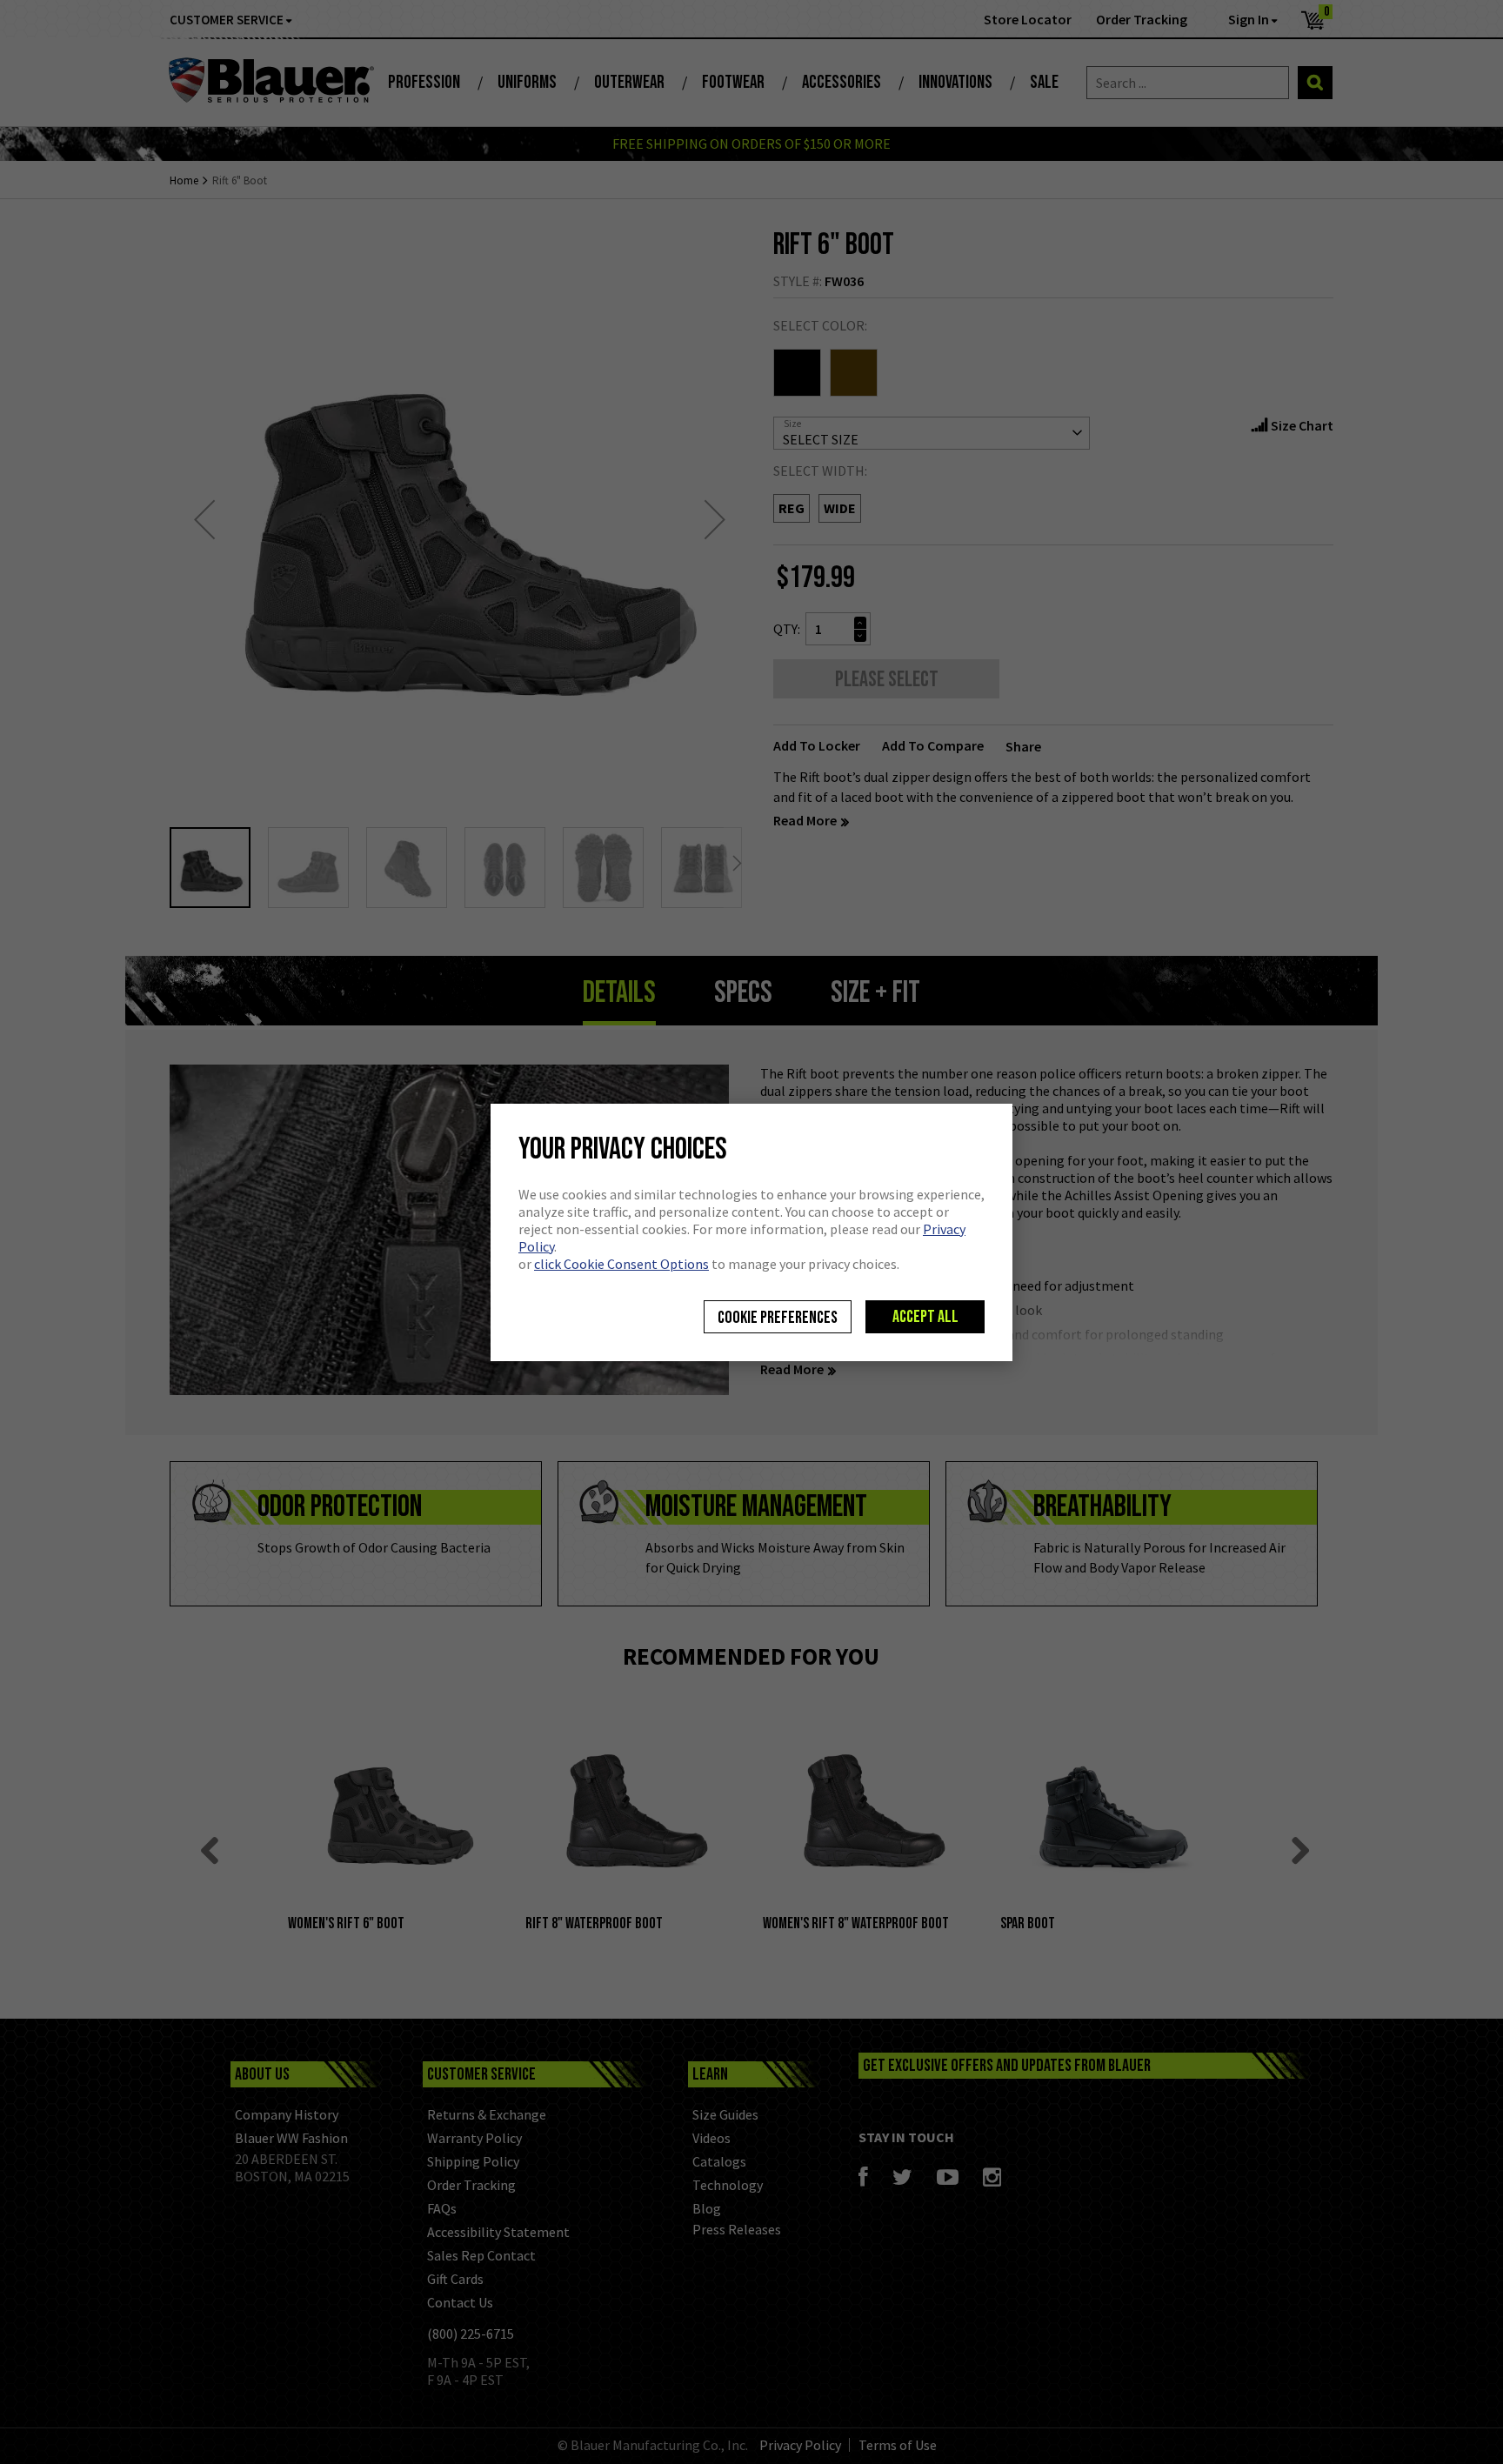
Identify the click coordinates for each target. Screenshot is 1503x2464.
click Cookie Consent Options (621, 1264)
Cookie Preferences (778, 1318)
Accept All (925, 1317)
